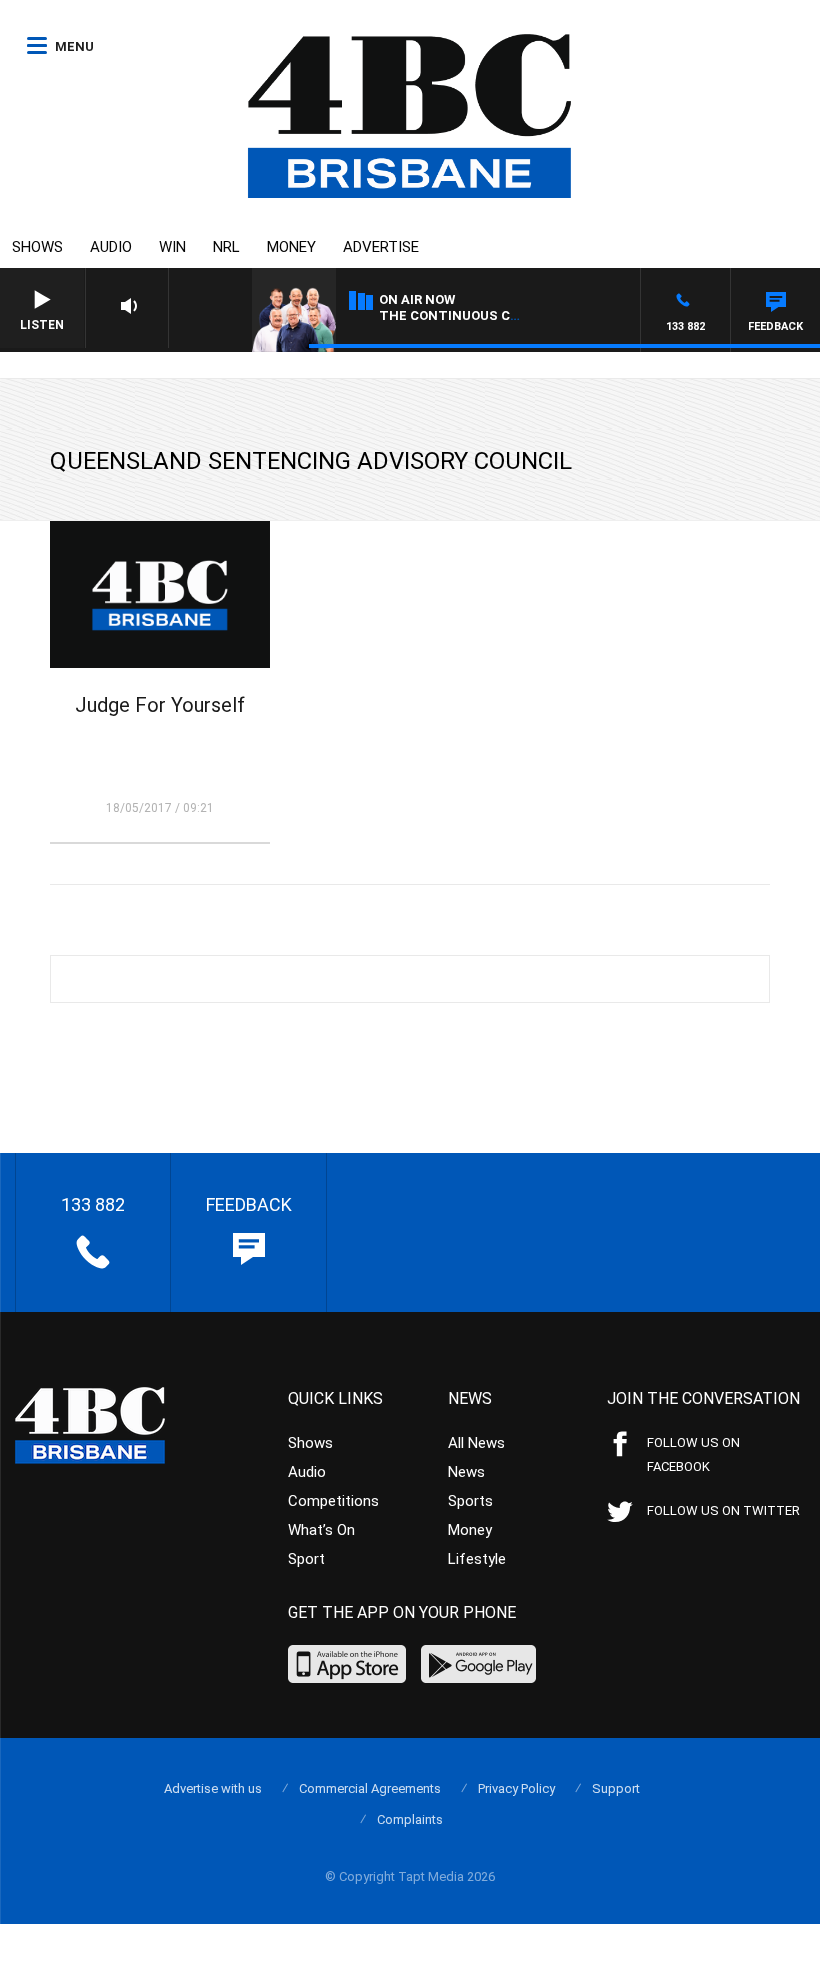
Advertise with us (213, 1788)
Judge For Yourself (160, 705)
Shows (37, 247)
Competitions (333, 1501)
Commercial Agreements (370, 1788)
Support (616, 1788)
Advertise (381, 247)
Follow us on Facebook (693, 1454)
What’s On (321, 1530)
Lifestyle (477, 1559)
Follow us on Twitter (723, 1510)
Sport (306, 1559)
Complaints (410, 1819)
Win (172, 247)
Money (291, 247)
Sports (470, 1501)
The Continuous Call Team (478, 315)
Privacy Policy (516, 1788)
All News (476, 1443)
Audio (111, 247)
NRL (226, 247)
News (466, 1472)
